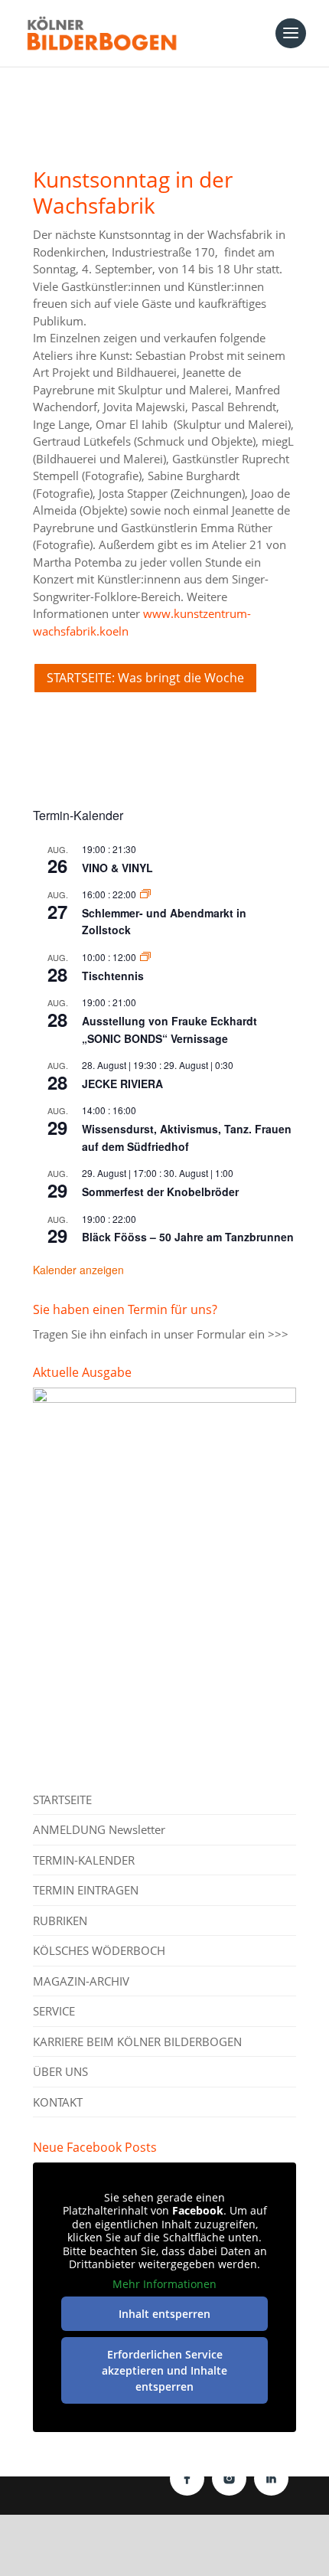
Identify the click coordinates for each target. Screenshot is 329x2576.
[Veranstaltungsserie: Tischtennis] (145, 957)
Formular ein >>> (243, 1334)
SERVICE (54, 2011)
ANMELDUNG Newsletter (99, 1829)
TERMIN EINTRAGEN (86, 1890)
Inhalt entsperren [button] (164, 2314)
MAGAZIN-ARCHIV (81, 1981)
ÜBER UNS (60, 2071)
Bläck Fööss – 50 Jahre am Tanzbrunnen (188, 1237)
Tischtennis (113, 976)
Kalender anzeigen (78, 1270)
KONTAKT (58, 2102)
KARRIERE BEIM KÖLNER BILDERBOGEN (137, 2042)
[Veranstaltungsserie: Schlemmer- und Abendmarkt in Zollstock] (145, 894)
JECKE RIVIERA (122, 1084)
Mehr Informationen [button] (164, 2284)
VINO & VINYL (117, 868)
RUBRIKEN (60, 1921)
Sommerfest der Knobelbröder (160, 1192)
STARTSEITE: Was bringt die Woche (145, 678)
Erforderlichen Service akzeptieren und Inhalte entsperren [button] (164, 2370)
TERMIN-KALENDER (84, 1860)
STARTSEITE (62, 1800)
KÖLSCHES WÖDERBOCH (99, 1950)
